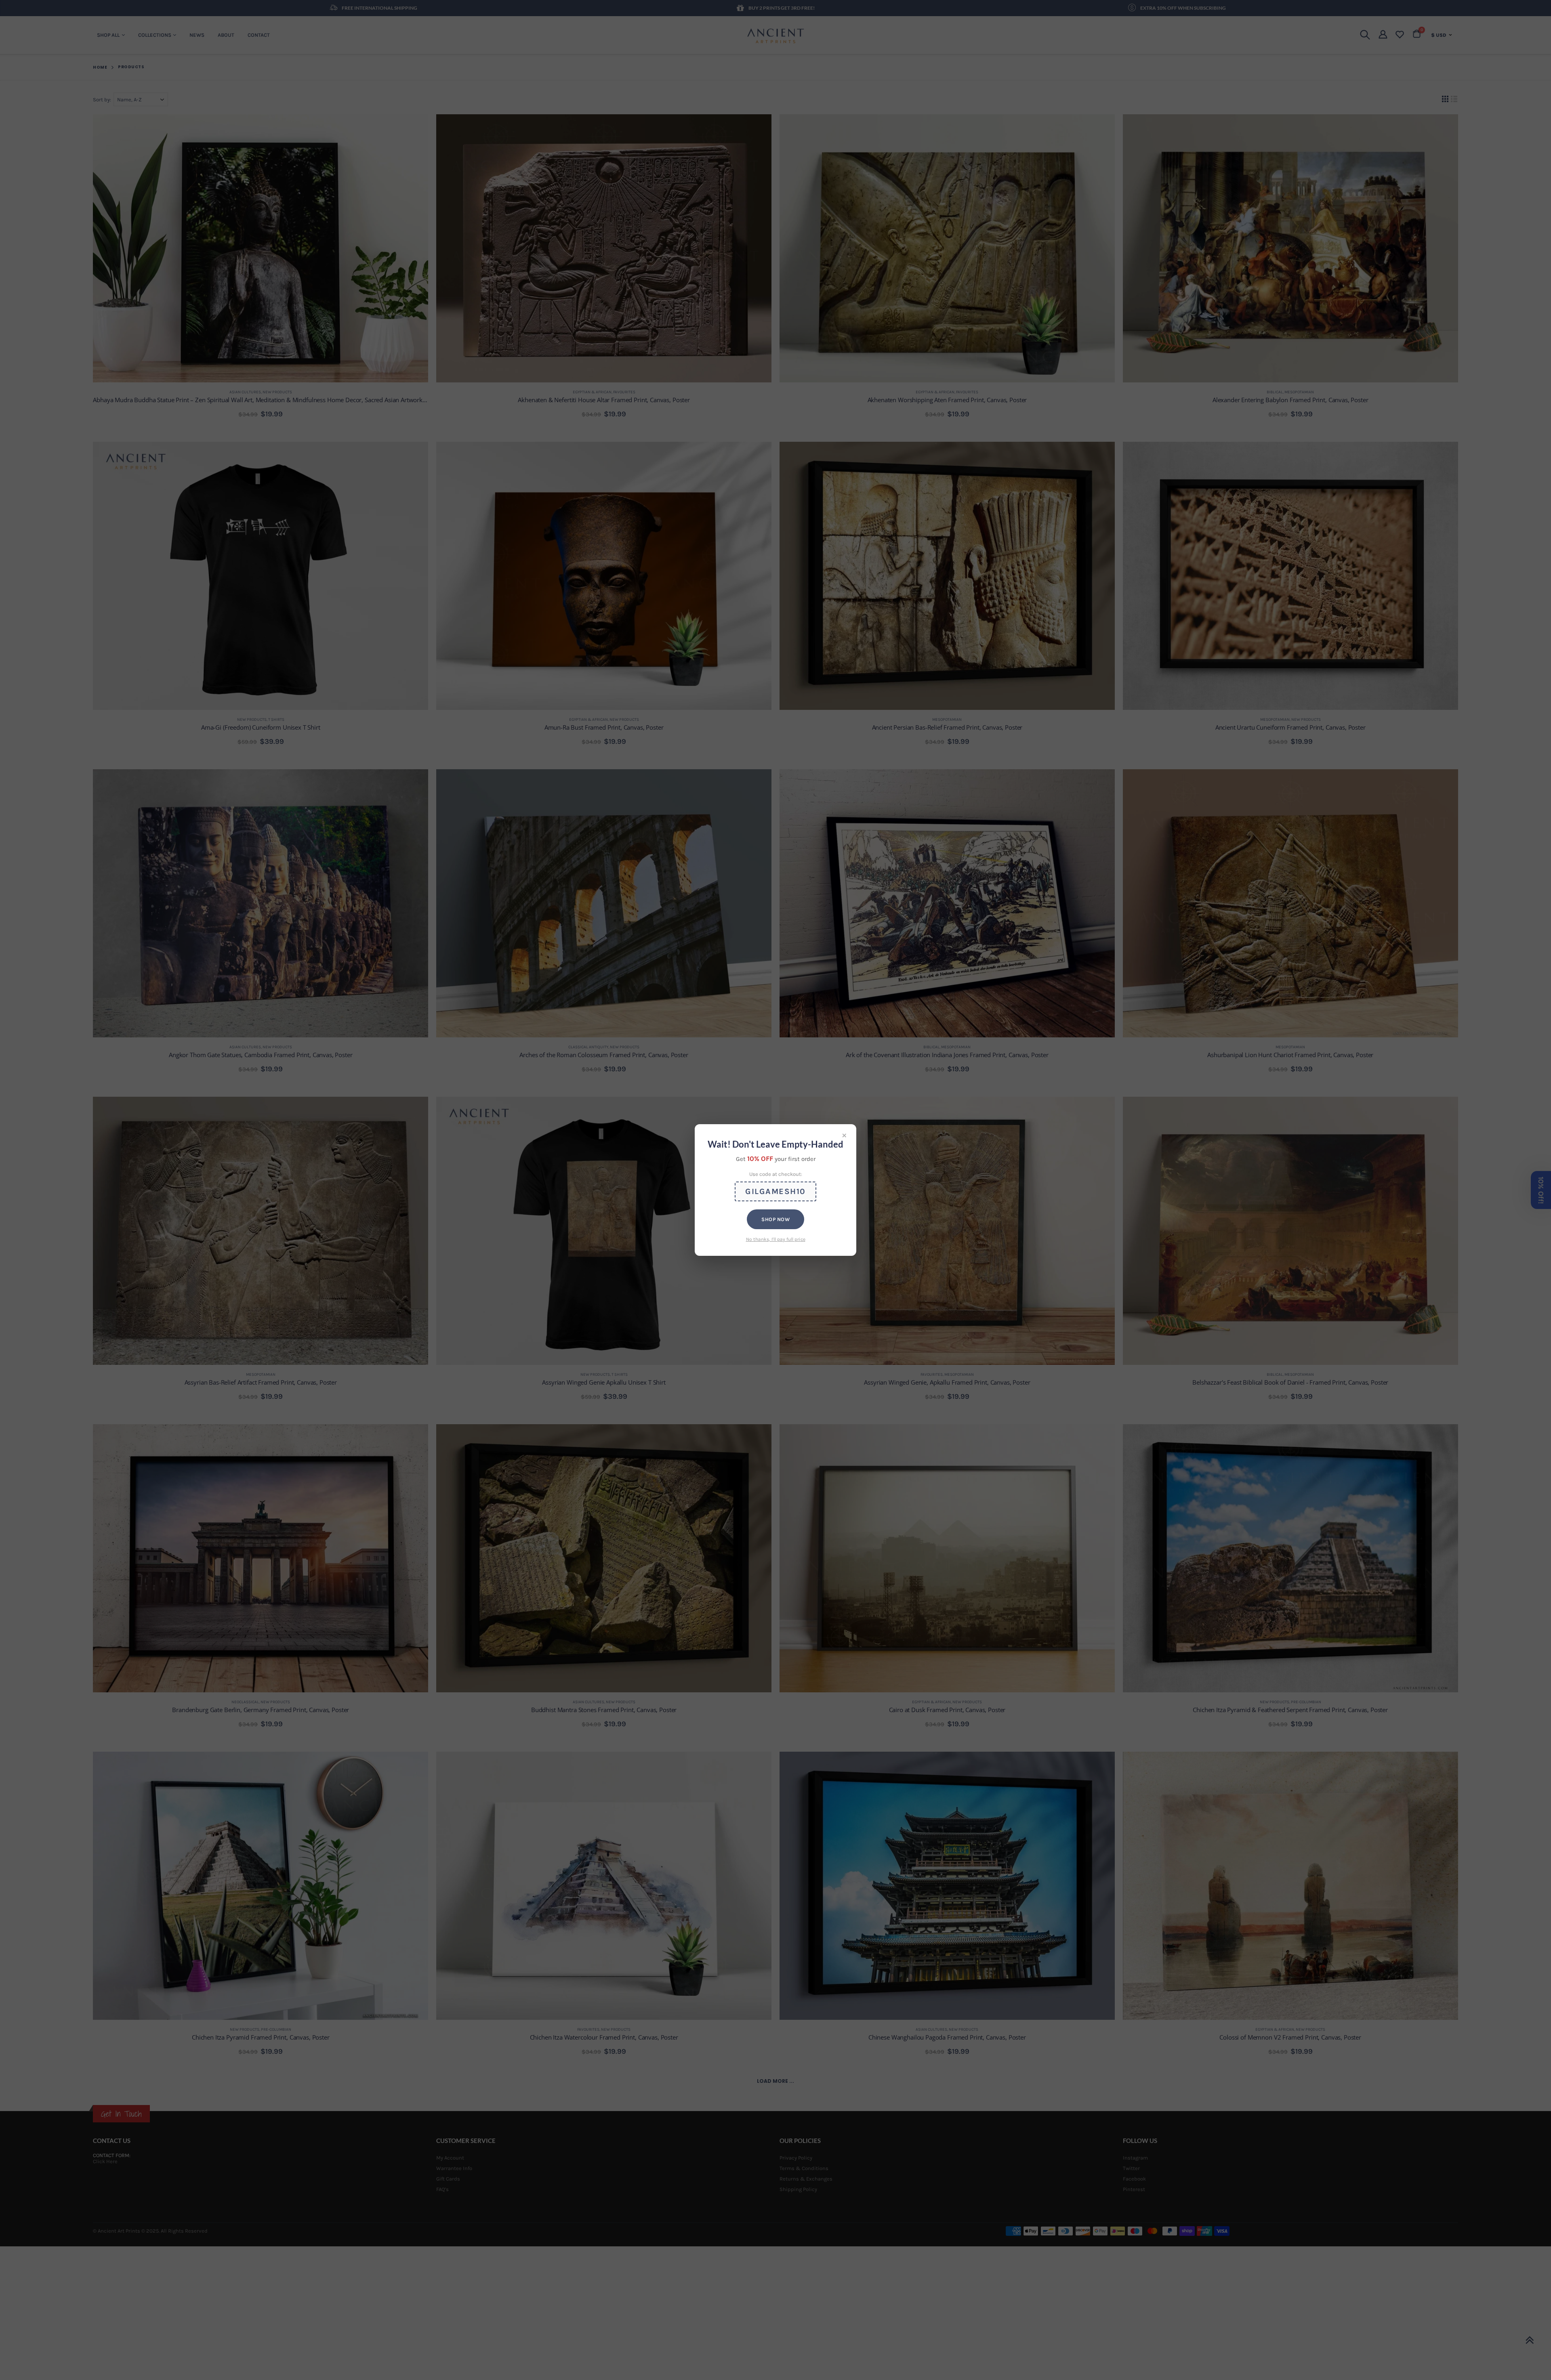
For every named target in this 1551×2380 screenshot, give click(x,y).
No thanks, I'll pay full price (776, 1239)
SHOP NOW (775, 1219)
